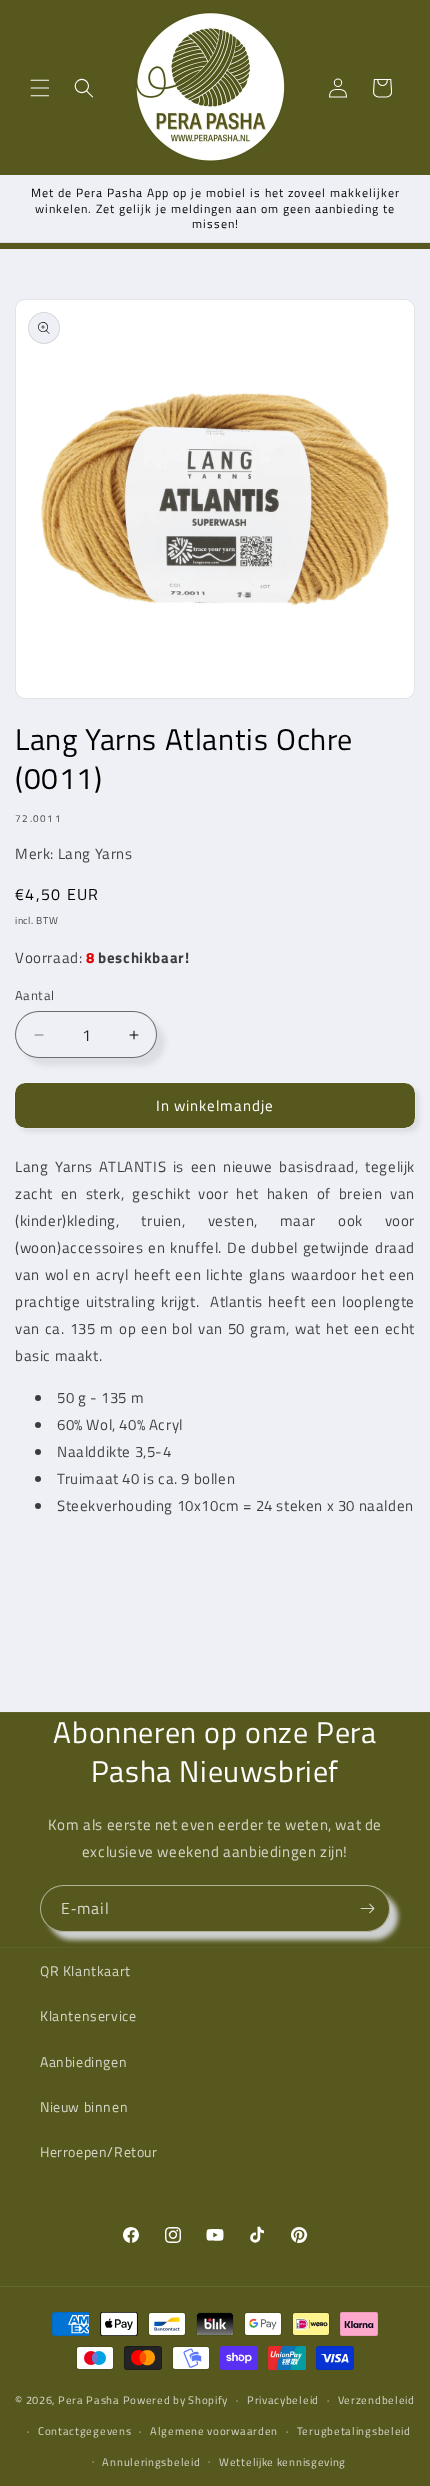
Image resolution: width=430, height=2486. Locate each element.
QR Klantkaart (85, 1970)
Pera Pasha (89, 2400)
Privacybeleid (283, 2400)
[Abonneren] (367, 1908)
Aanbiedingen (83, 2061)
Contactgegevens (85, 2431)
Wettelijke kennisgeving (282, 2462)
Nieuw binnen (84, 2106)
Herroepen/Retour (99, 2151)
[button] (40, 88)
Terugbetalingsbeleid (354, 2431)
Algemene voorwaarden (214, 2431)
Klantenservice (88, 2015)
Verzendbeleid (376, 2400)
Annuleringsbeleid (151, 2462)
